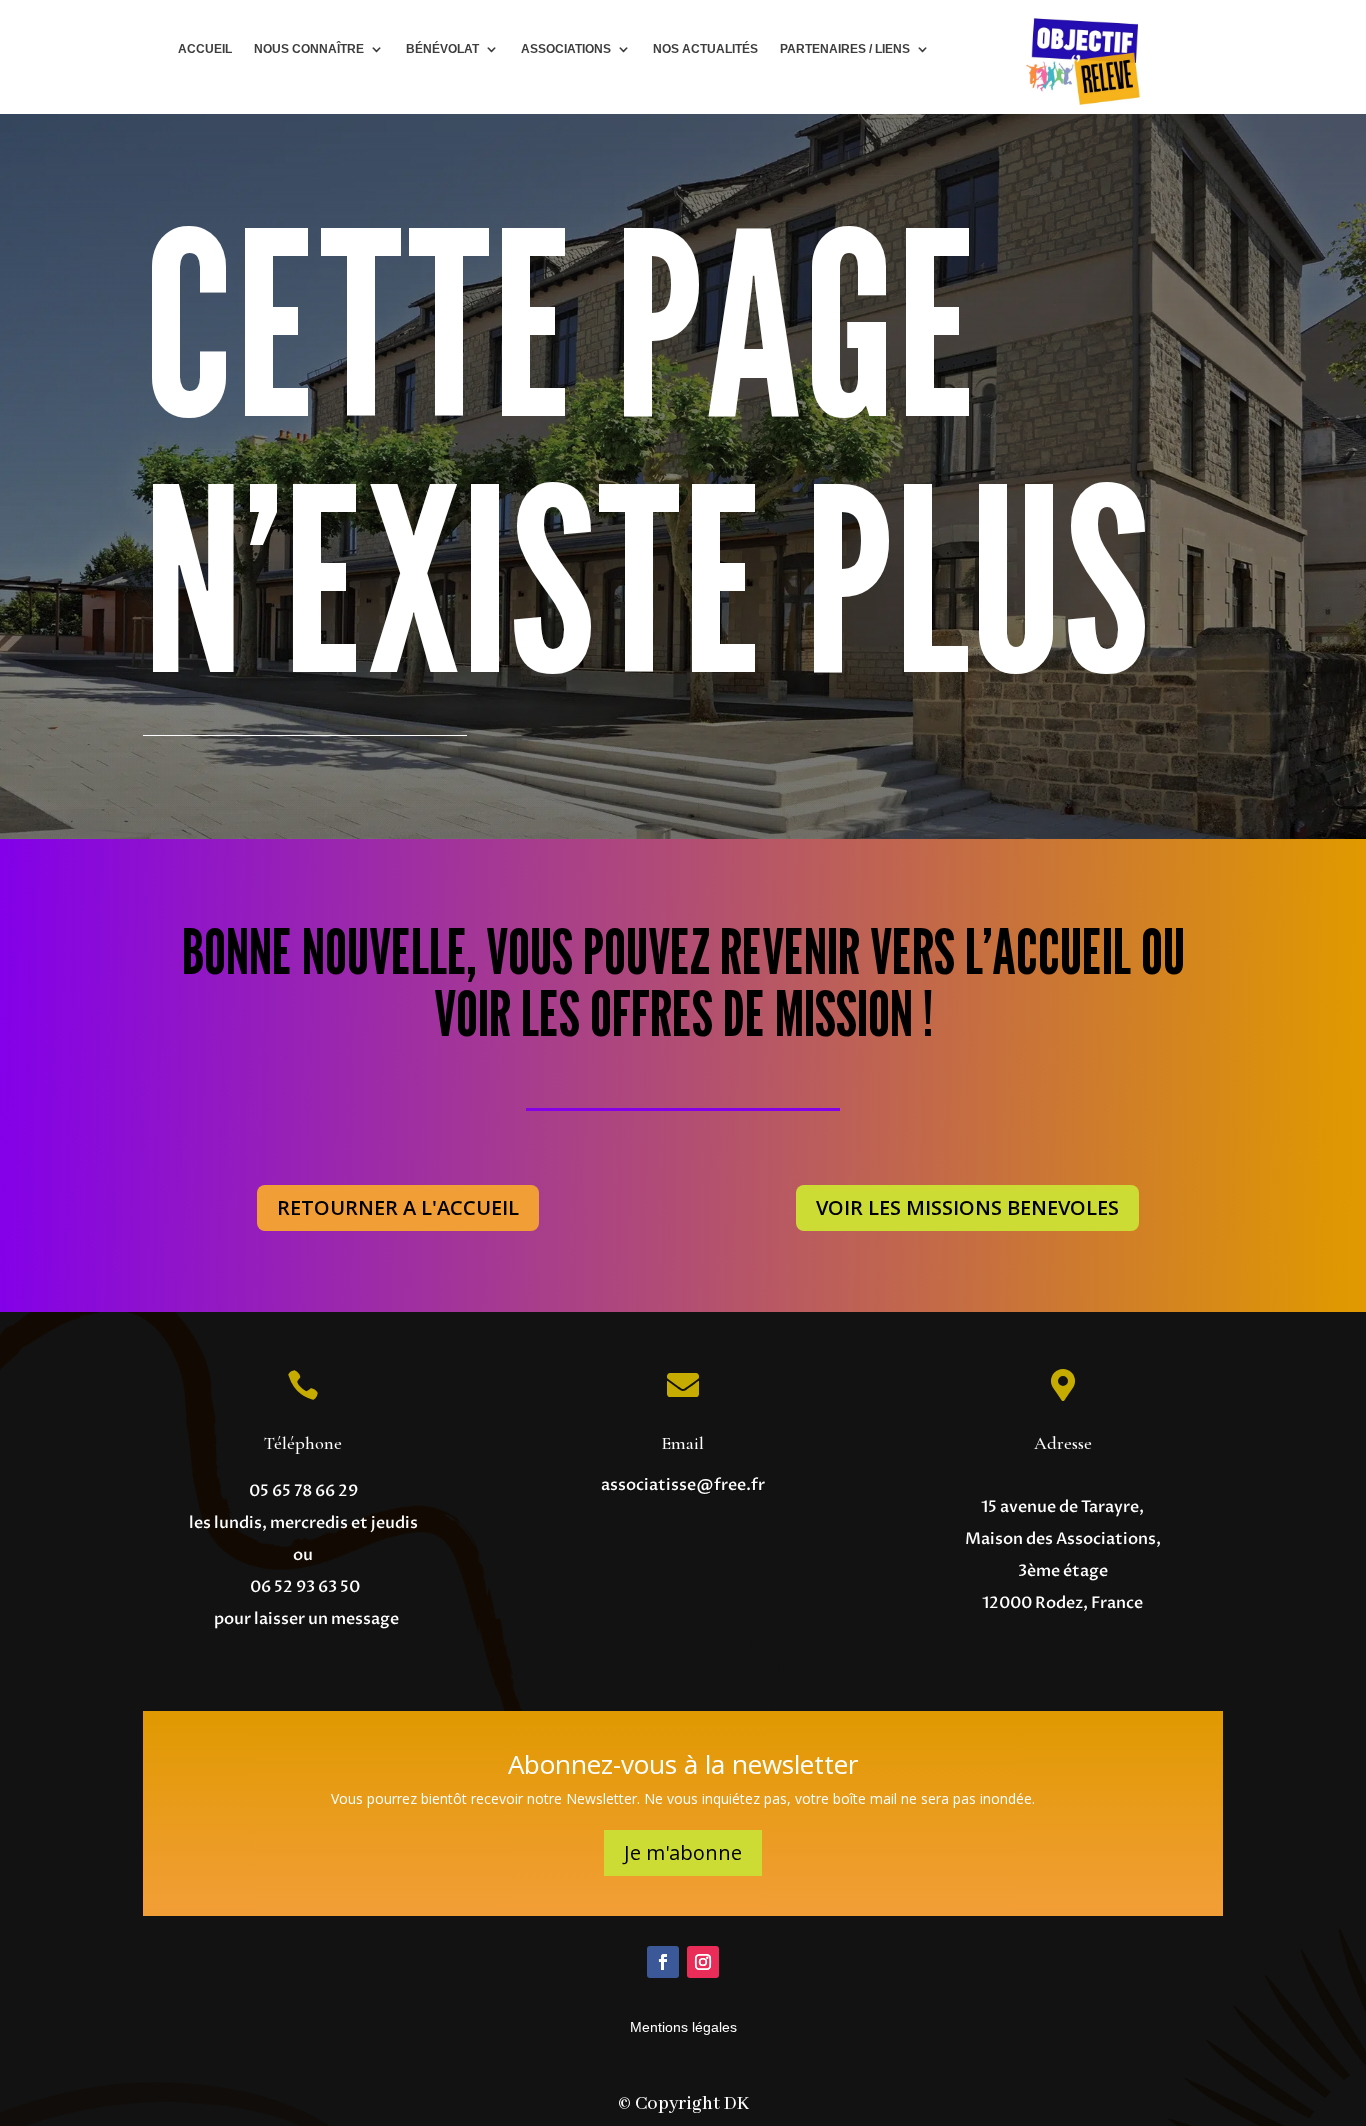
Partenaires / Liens (845, 49)
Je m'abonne (683, 1852)
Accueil (205, 49)
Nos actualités (705, 49)
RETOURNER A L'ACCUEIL (398, 1207)
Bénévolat (442, 49)
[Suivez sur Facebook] (663, 1962)
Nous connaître (309, 49)
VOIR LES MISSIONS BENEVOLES (967, 1207)
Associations (566, 49)
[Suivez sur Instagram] (703, 1962)
